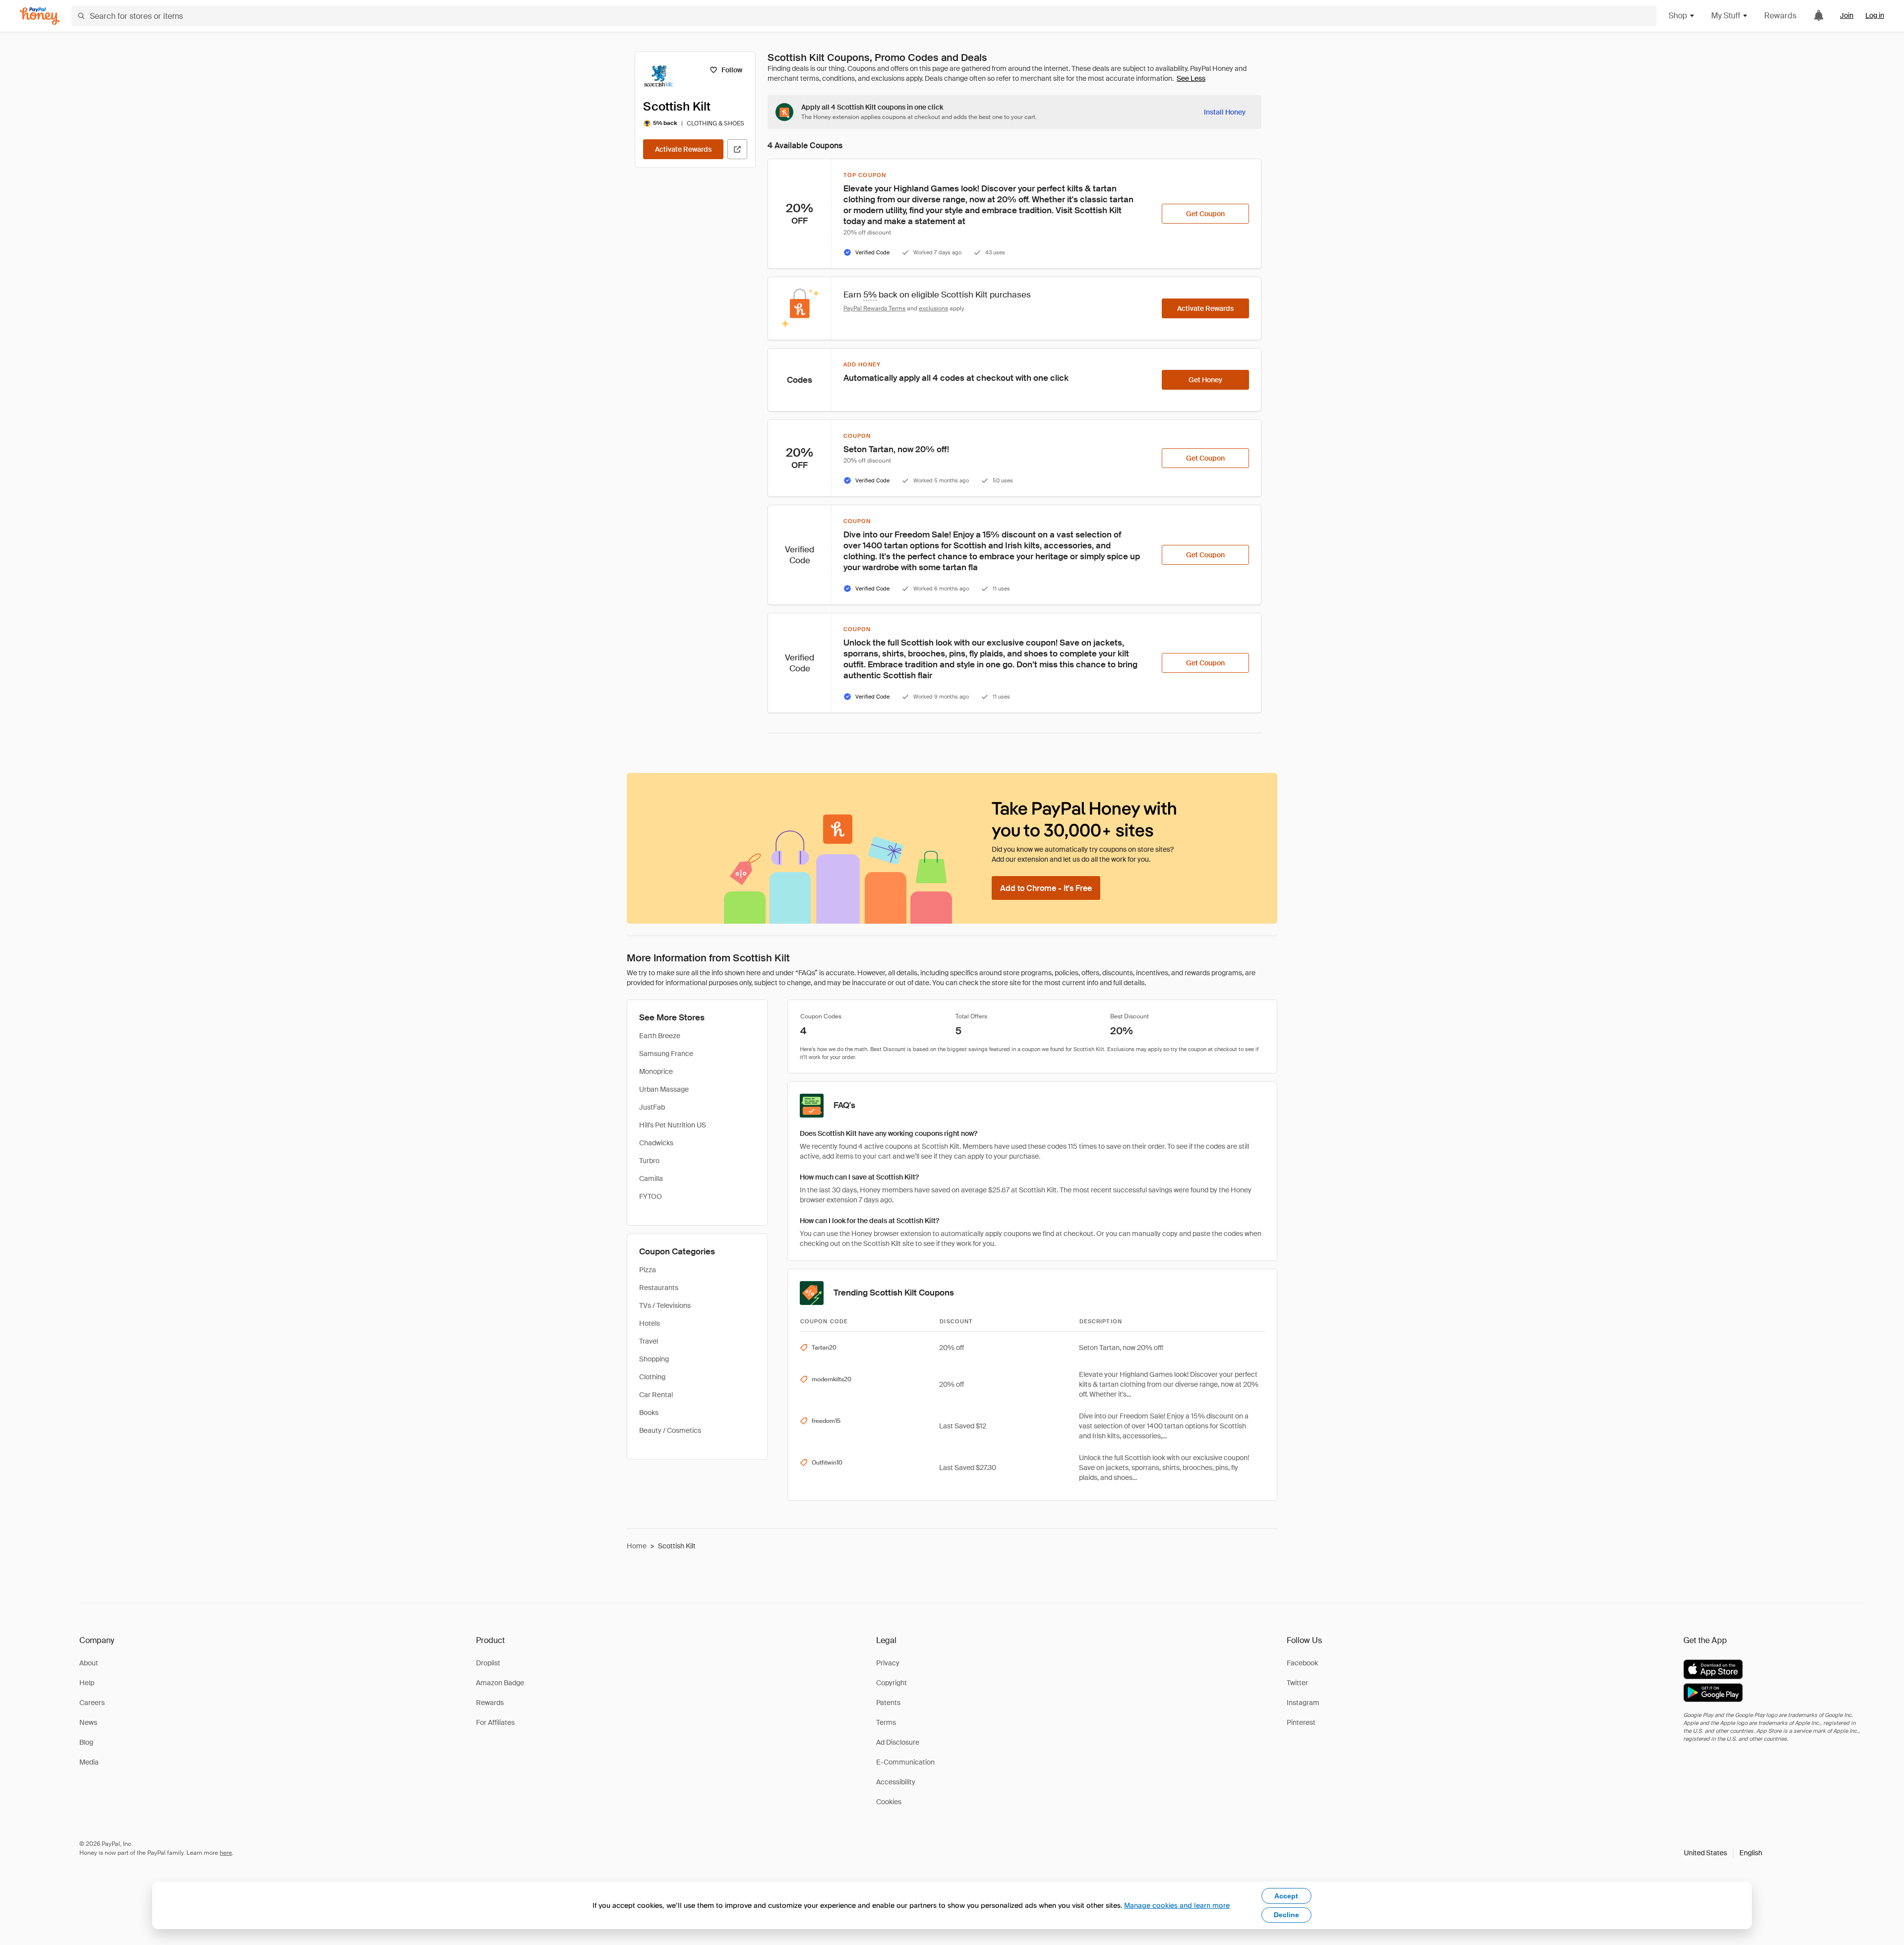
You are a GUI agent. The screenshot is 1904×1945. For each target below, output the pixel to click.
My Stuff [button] (1726, 16)
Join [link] (1847, 15)
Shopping (654, 1359)
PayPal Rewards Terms (874, 308)
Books (649, 1413)
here (226, 1853)
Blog (86, 1742)
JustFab (652, 1107)
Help (87, 1683)
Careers (92, 1703)
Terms (886, 1722)
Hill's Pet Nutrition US (673, 1125)
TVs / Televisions (665, 1305)
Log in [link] (1875, 15)
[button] (1723, 1853)
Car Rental (656, 1395)
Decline (1286, 1915)
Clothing (652, 1377)
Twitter (1297, 1683)
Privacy (888, 1663)
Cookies (889, 1802)
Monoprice (656, 1071)
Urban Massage (664, 1089)
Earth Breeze (660, 1036)
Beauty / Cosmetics (670, 1430)
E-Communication (905, 1762)
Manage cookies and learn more (1177, 1905)
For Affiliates (495, 1722)
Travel (649, 1341)
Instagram (1303, 1703)
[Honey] (40, 16)
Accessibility (896, 1782)
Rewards (1780, 16)
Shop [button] (1678, 16)
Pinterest (1301, 1722)
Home (637, 1546)
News (88, 1722)
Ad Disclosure (898, 1742)
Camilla (651, 1179)
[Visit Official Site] (737, 149)
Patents (888, 1703)
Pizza (648, 1270)
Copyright (892, 1683)
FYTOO (651, 1196)
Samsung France (666, 1054)
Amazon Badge (500, 1683)
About (89, 1663)
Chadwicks (656, 1143)
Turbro (649, 1161)
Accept (1286, 1896)
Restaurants (659, 1288)
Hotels (650, 1323)
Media (89, 1762)
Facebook (1302, 1663)
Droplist (488, 1663)
